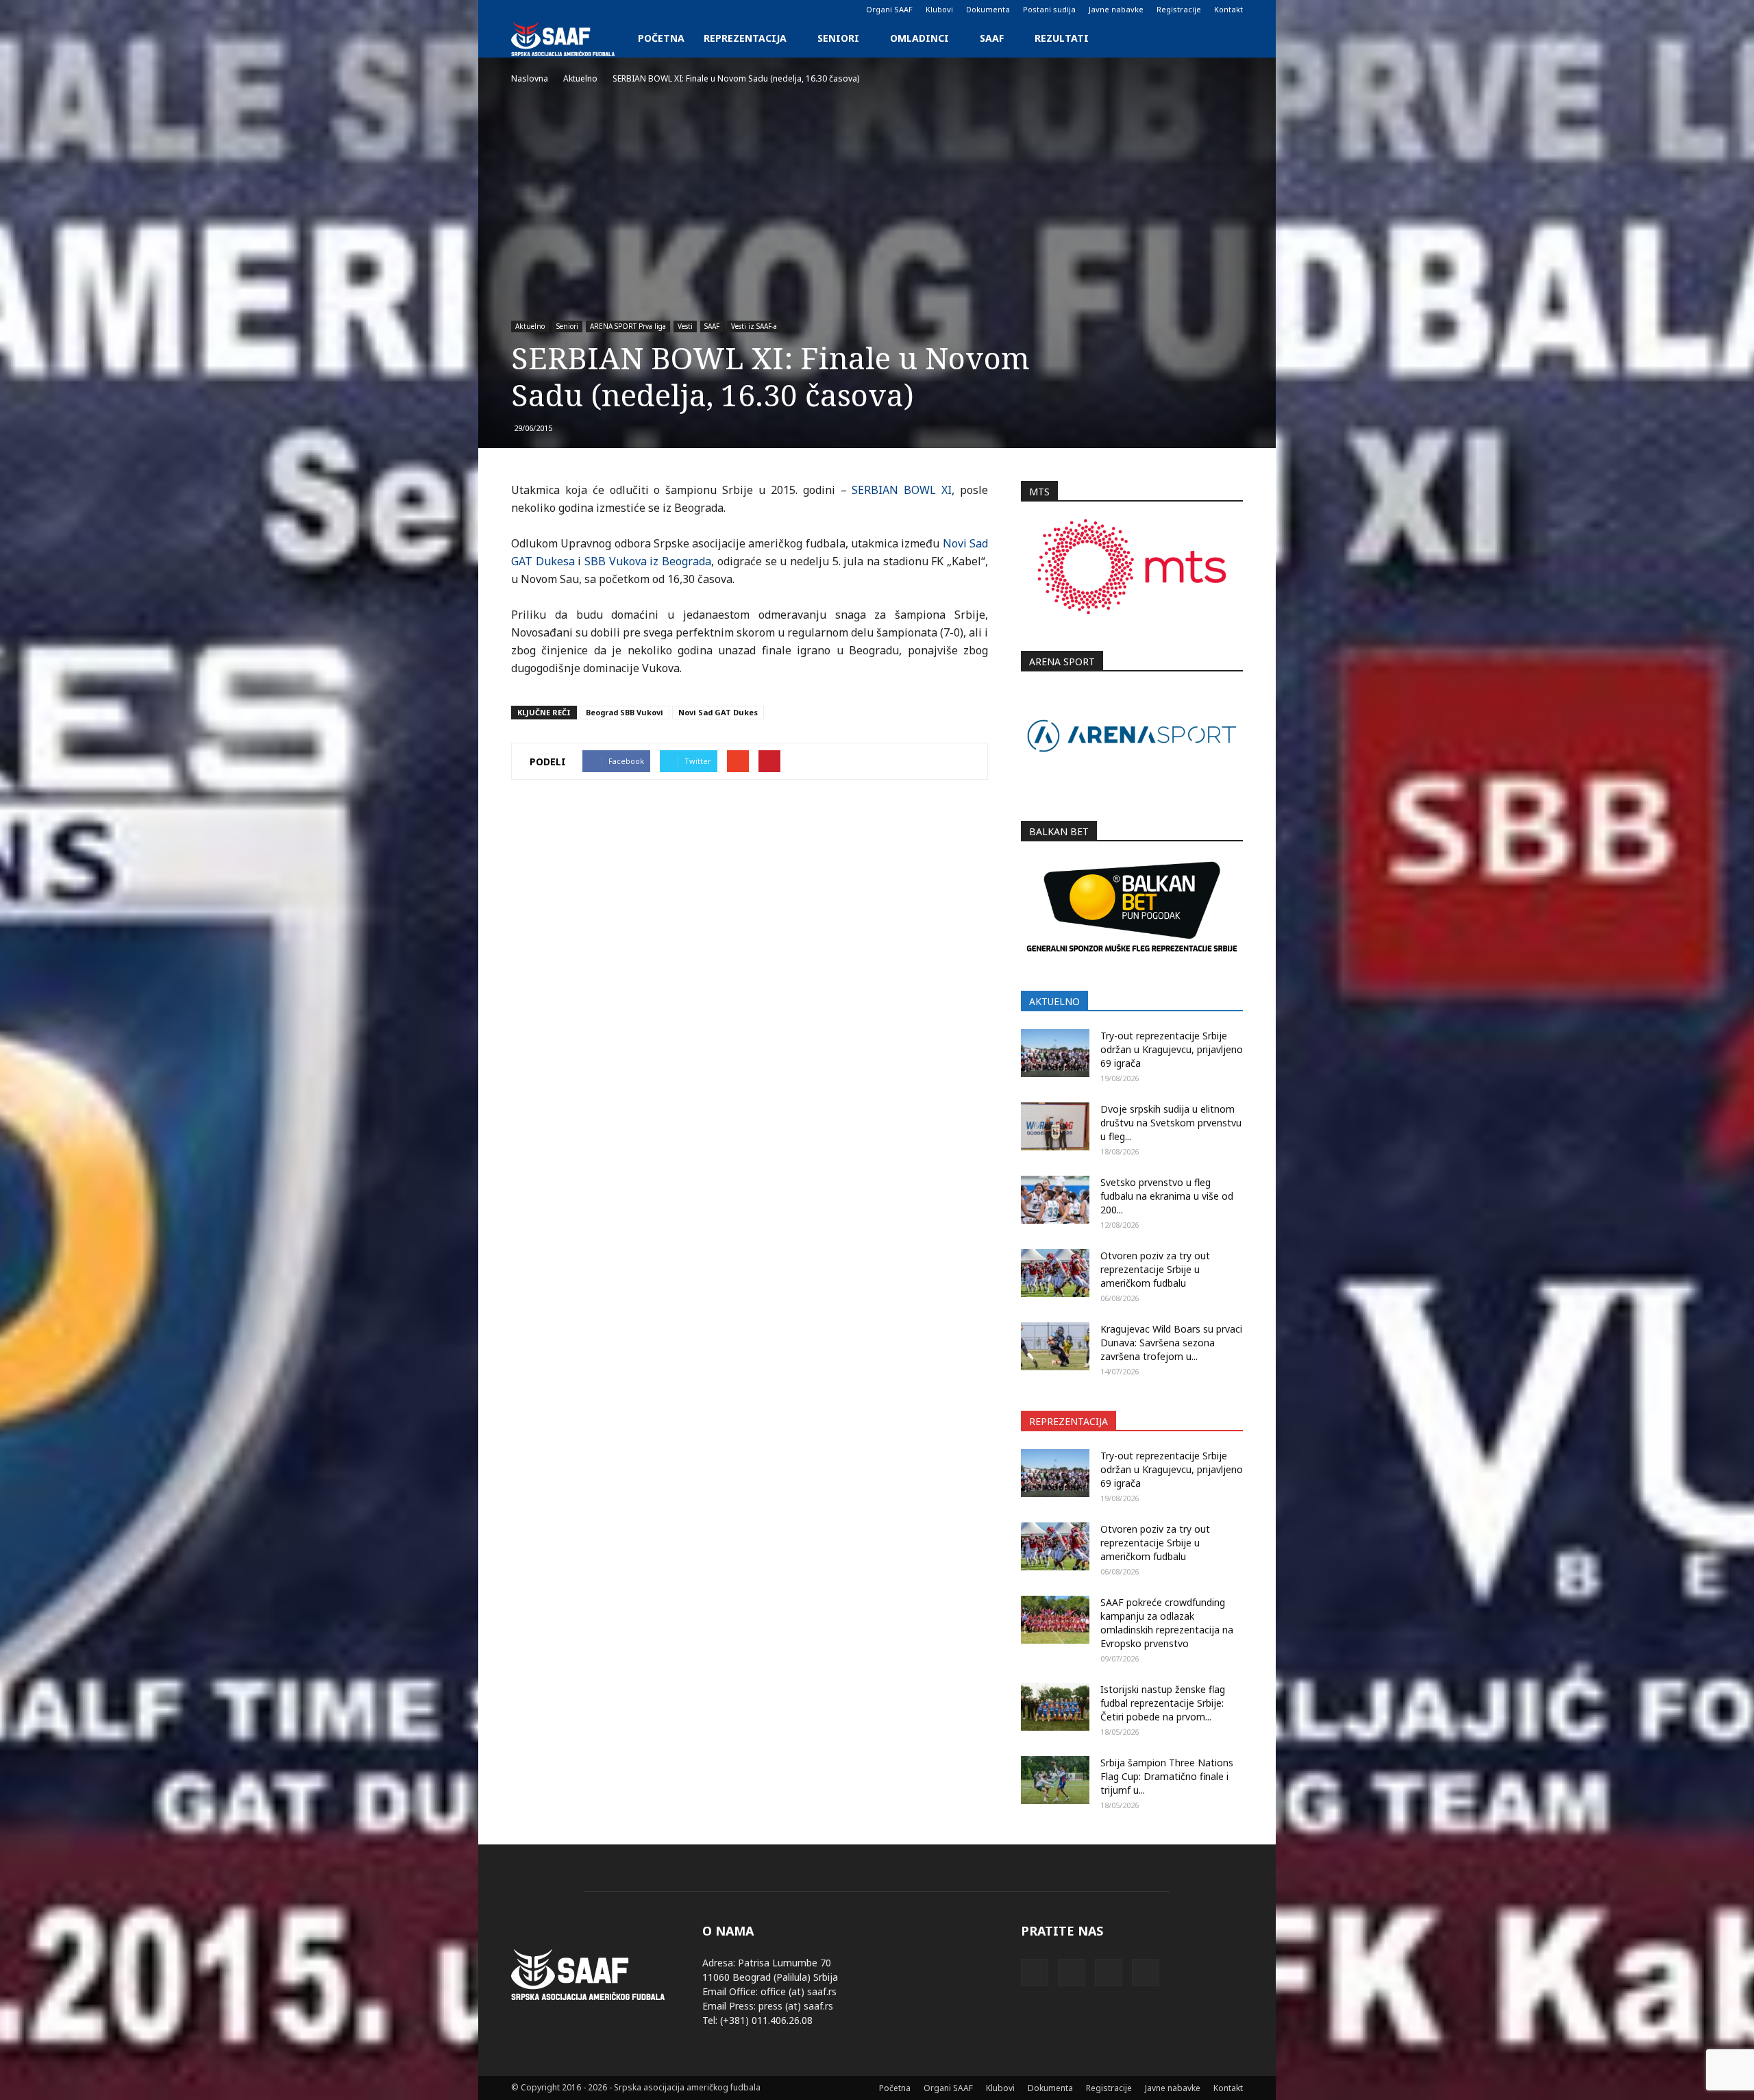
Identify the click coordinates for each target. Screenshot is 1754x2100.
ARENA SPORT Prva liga (628, 326)
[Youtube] (589, 10)
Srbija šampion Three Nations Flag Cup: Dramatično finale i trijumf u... (1167, 1776)
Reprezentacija (745, 38)
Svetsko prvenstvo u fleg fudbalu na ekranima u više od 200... (1167, 1196)
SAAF (992, 38)
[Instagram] (544, 10)
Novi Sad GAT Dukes (718, 712)
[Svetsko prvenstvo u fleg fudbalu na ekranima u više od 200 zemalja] (1055, 1200)
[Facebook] (521, 10)
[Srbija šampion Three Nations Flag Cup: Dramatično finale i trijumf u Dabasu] (1055, 1780)
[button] (1226, 38)
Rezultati (1062, 38)
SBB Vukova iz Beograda (648, 561)
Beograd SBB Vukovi (625, 712)
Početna (661, 38)
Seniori (838, 38)
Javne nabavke (1116, 9)
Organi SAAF (889, 9)
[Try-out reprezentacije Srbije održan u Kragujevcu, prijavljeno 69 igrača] (1055, 1053)
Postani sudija (1049, 9)
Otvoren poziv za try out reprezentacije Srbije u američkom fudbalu (1155, 1269)
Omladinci (919, 38)
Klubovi (939, 9)
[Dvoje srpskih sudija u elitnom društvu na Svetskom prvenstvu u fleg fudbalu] (1055, 1126)
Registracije (1179, 9)
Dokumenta (988, 9)
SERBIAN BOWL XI (902, 490)
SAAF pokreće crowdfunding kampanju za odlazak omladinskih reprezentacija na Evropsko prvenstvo (1167, 1623)
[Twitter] (567, 10)
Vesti (685, 326)
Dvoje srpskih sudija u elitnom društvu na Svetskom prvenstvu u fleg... (1171, 1123)
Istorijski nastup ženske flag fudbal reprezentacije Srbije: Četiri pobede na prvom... (1163, 1703)
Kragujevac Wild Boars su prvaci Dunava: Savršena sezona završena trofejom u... (1171, 1343)
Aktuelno (530, 326)
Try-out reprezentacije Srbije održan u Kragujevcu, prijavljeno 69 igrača (1172, 1049)
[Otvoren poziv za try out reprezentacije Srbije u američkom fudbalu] (1055, 1273)
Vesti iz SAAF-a (754, 326)
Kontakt (1228, 9)
